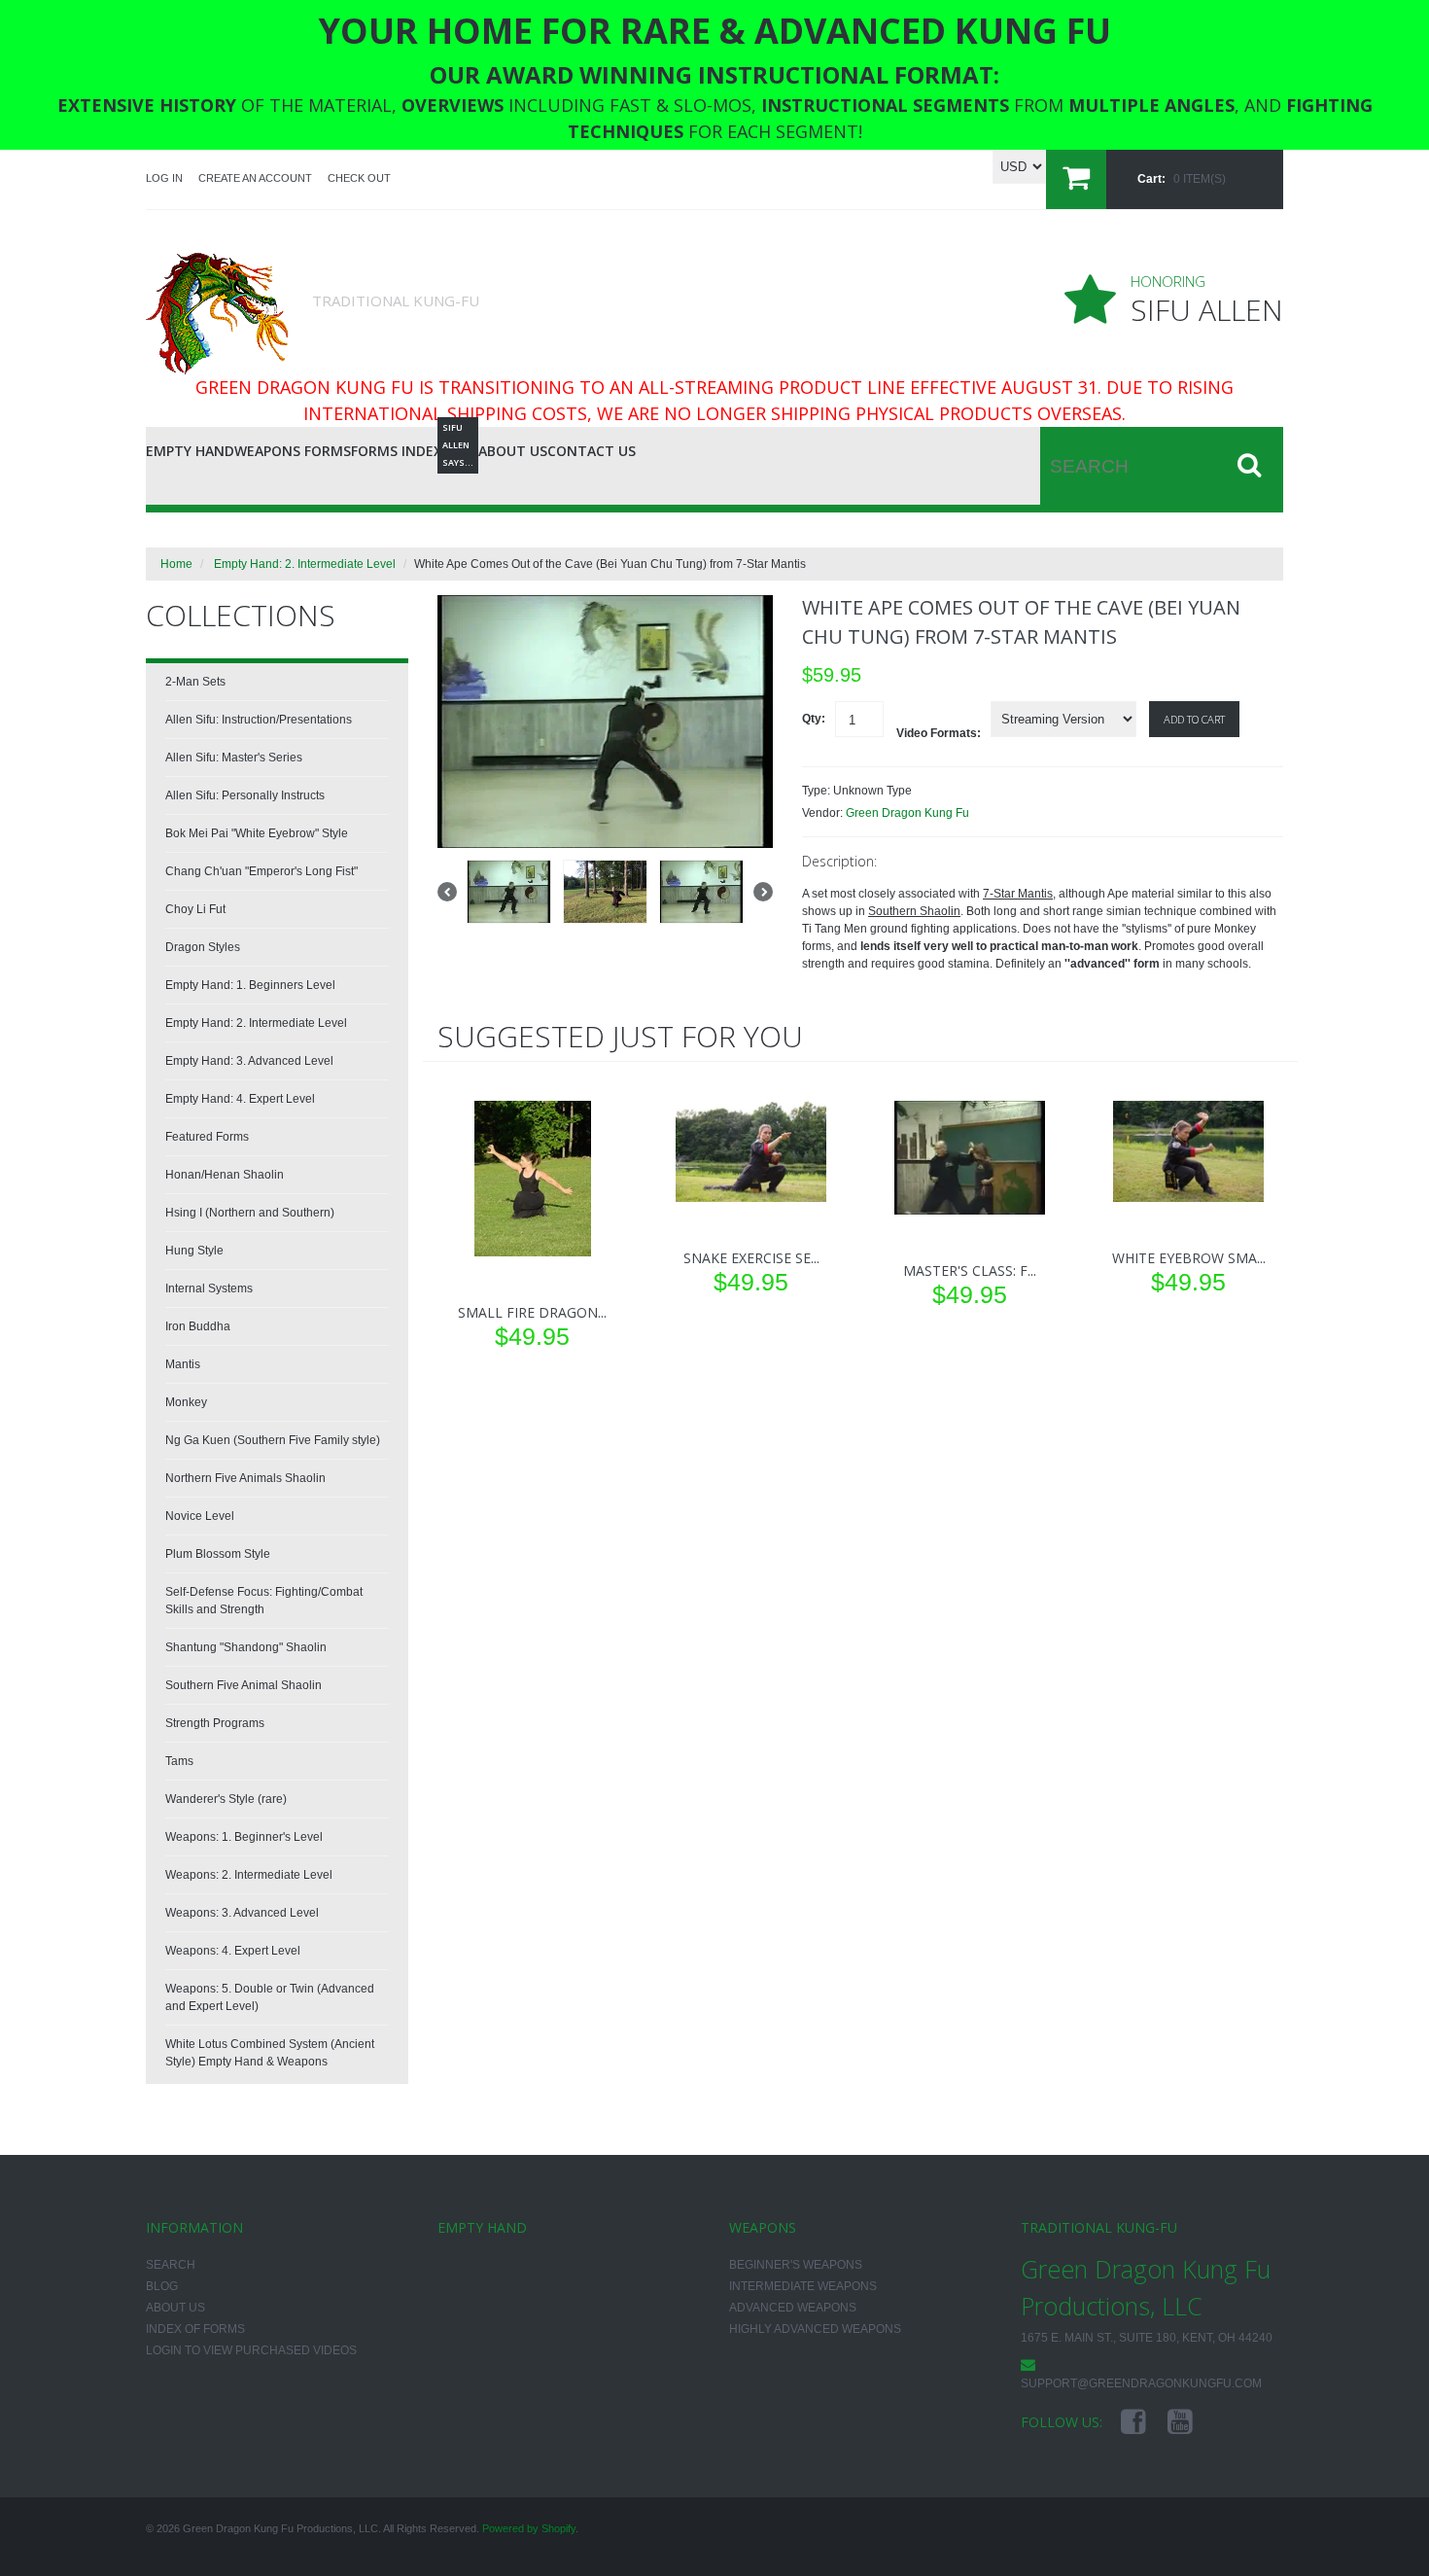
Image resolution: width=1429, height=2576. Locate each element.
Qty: (814, 719)
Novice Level (200, 1516)
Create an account (255, 178)
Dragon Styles (203, 947)
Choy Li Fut (195, 909)
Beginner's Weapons (796, 2265)
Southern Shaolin (914, 911)
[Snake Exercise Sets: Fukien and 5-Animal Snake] (751, 1151)
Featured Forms (207, 1137)
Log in (164, 178)
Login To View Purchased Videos (251, 2350)
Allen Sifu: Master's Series (234, 758)
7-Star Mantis (1018, 894)
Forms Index (397, 451)
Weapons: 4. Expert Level (233, 1951)
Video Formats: (939, 733)
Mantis (183, 1364)
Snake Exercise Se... (751, 1258)
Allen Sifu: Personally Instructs (245, 795)
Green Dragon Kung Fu (907, 813)
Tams (179, 1761)
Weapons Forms (293, 451)
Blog (460, 448)
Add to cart (1194, 719)
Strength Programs (215, 1723)
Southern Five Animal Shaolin (244, 1685)
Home (176, 564)
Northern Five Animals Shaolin (245, 1478)
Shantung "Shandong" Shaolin (246, 1647)
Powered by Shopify (529, 2528)
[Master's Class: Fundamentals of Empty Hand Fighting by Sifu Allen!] (970, 1158)
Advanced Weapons (793, 2308)
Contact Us (592, 451)
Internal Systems (209, 1288)
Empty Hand (190, 451)
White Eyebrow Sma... (1189, 1258)
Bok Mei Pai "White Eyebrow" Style (257, 833)
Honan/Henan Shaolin (225, 1175)
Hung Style (194, 1251)
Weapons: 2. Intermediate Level (249, 1875)
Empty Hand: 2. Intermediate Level (305, 564)
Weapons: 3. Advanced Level (242, 1913)
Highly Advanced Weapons (815, 2329)
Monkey (186, 1402)
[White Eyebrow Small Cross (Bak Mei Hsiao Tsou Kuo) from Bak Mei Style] (1188, 1151)
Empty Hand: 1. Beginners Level (250, 985)
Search (171, 2265)
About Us (513, 451)
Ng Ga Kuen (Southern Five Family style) (273, 1440)
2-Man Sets (195, 682)
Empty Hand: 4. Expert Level (240, 1099)
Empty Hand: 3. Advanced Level (249, 1061)
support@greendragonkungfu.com (1141, 2383)
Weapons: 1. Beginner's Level (244, 1837)
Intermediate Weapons (803, 2286)
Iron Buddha (198, 1326)
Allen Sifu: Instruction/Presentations (259, 720)
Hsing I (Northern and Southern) (250, 1213)
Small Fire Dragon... (532, 1312)
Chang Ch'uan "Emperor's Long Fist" (261, 871)
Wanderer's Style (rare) (226, 1799)
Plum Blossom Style (218, 1554)
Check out (359, 178)
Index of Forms (195, 2329)
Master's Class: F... (970, 1270)
